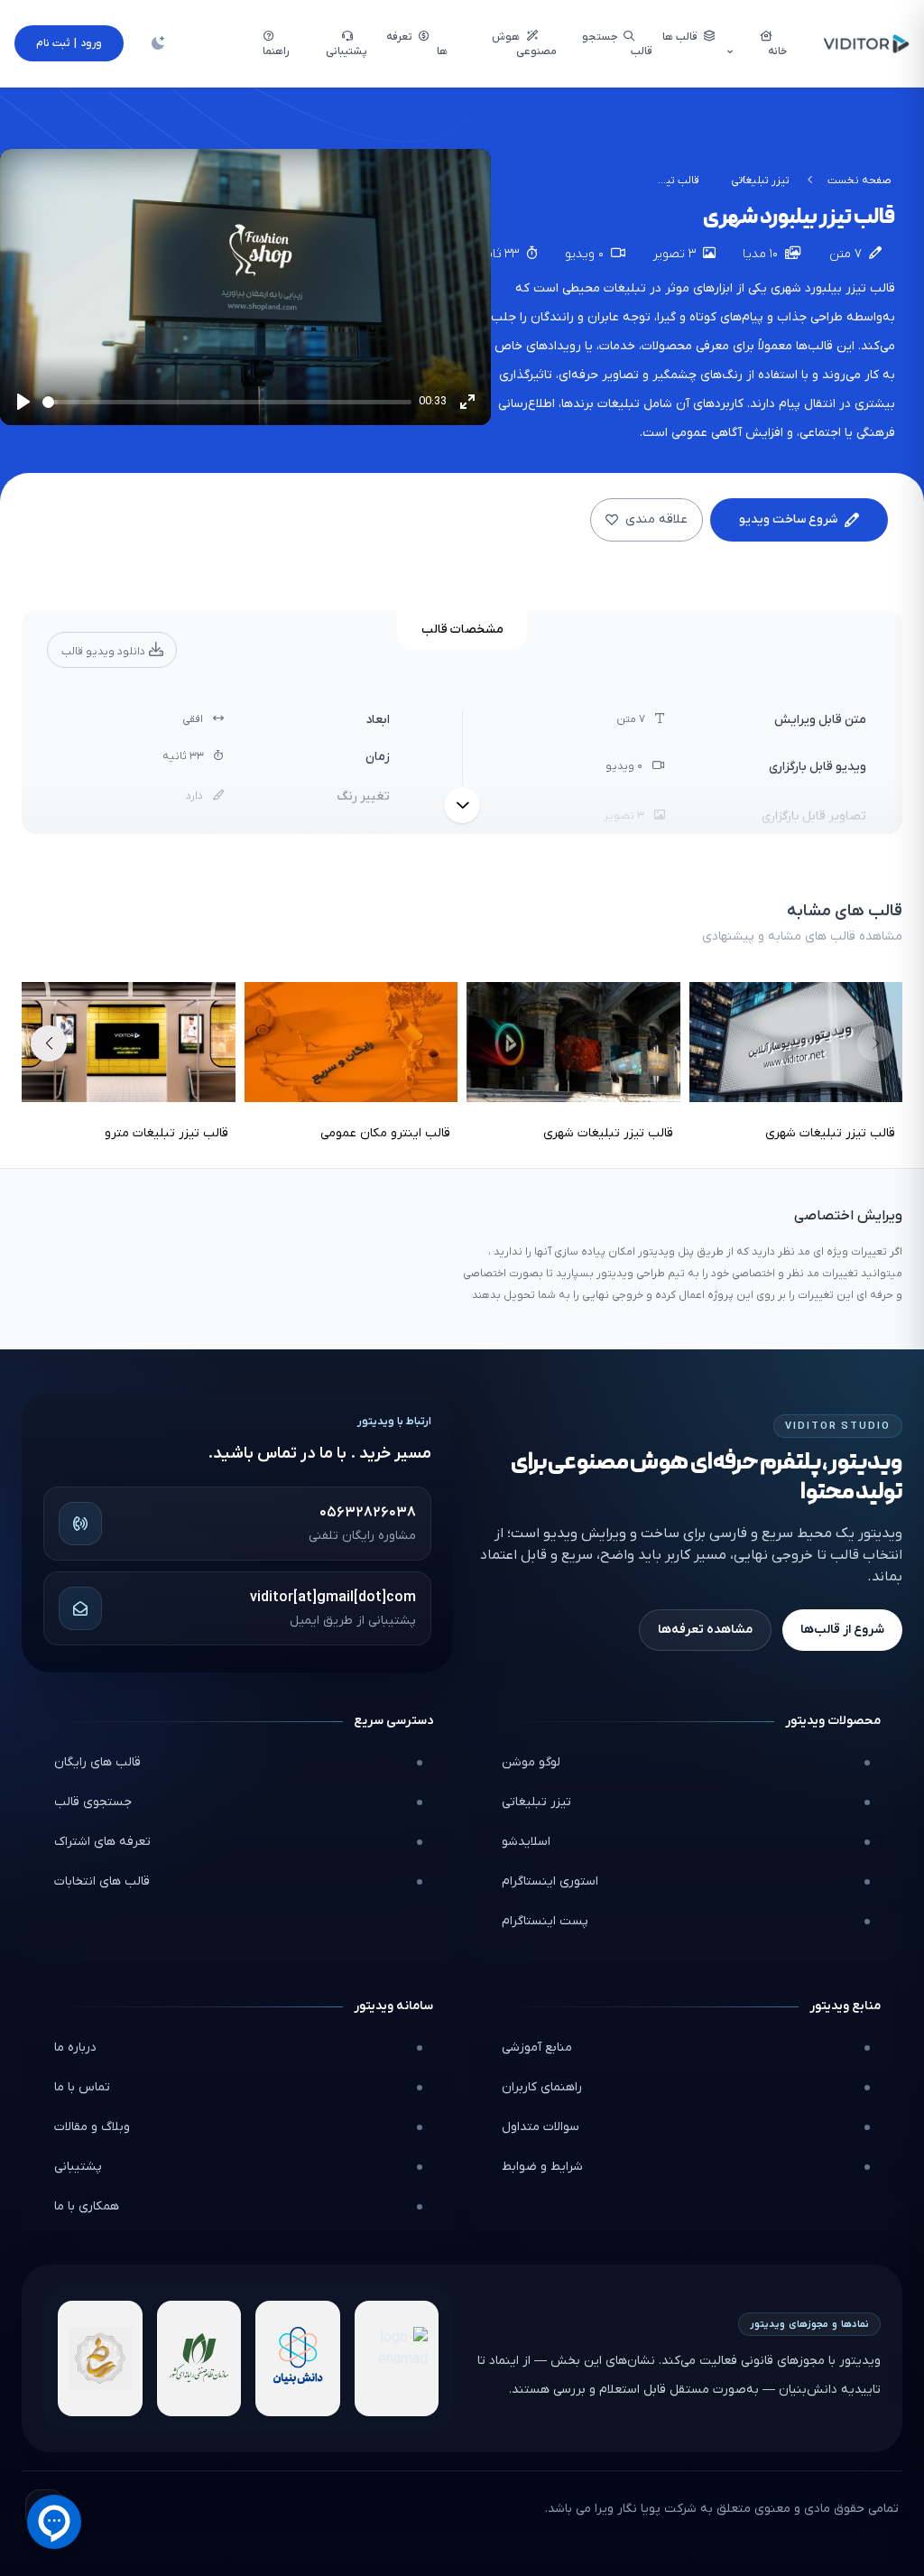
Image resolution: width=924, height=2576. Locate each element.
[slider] (227, 402)
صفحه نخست (859, 181)
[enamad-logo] (397, 2358)
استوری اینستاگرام (550, 1881)
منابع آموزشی (537, 2048)
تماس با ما (82, 2087)
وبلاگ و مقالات (92, 2127)
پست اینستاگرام (545, 1921)
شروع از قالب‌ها (842, 1630)
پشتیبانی (78, 2167)
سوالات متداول (541, 2127)
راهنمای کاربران (542, 2087)
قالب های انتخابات (102, 1881)
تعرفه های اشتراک (102, 1842)
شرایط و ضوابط (542, 2167)
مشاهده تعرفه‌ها (705, 1630)
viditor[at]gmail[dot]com (333, 1598)
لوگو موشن (531, 1762)
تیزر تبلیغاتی (760, 181)
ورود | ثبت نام (69, 43)
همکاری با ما (87, 2206)
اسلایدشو (526, 1842)
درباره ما (75, 2048)
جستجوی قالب (93, 1802)
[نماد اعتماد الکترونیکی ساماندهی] (100, 2358)
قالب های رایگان (97, 1762)
